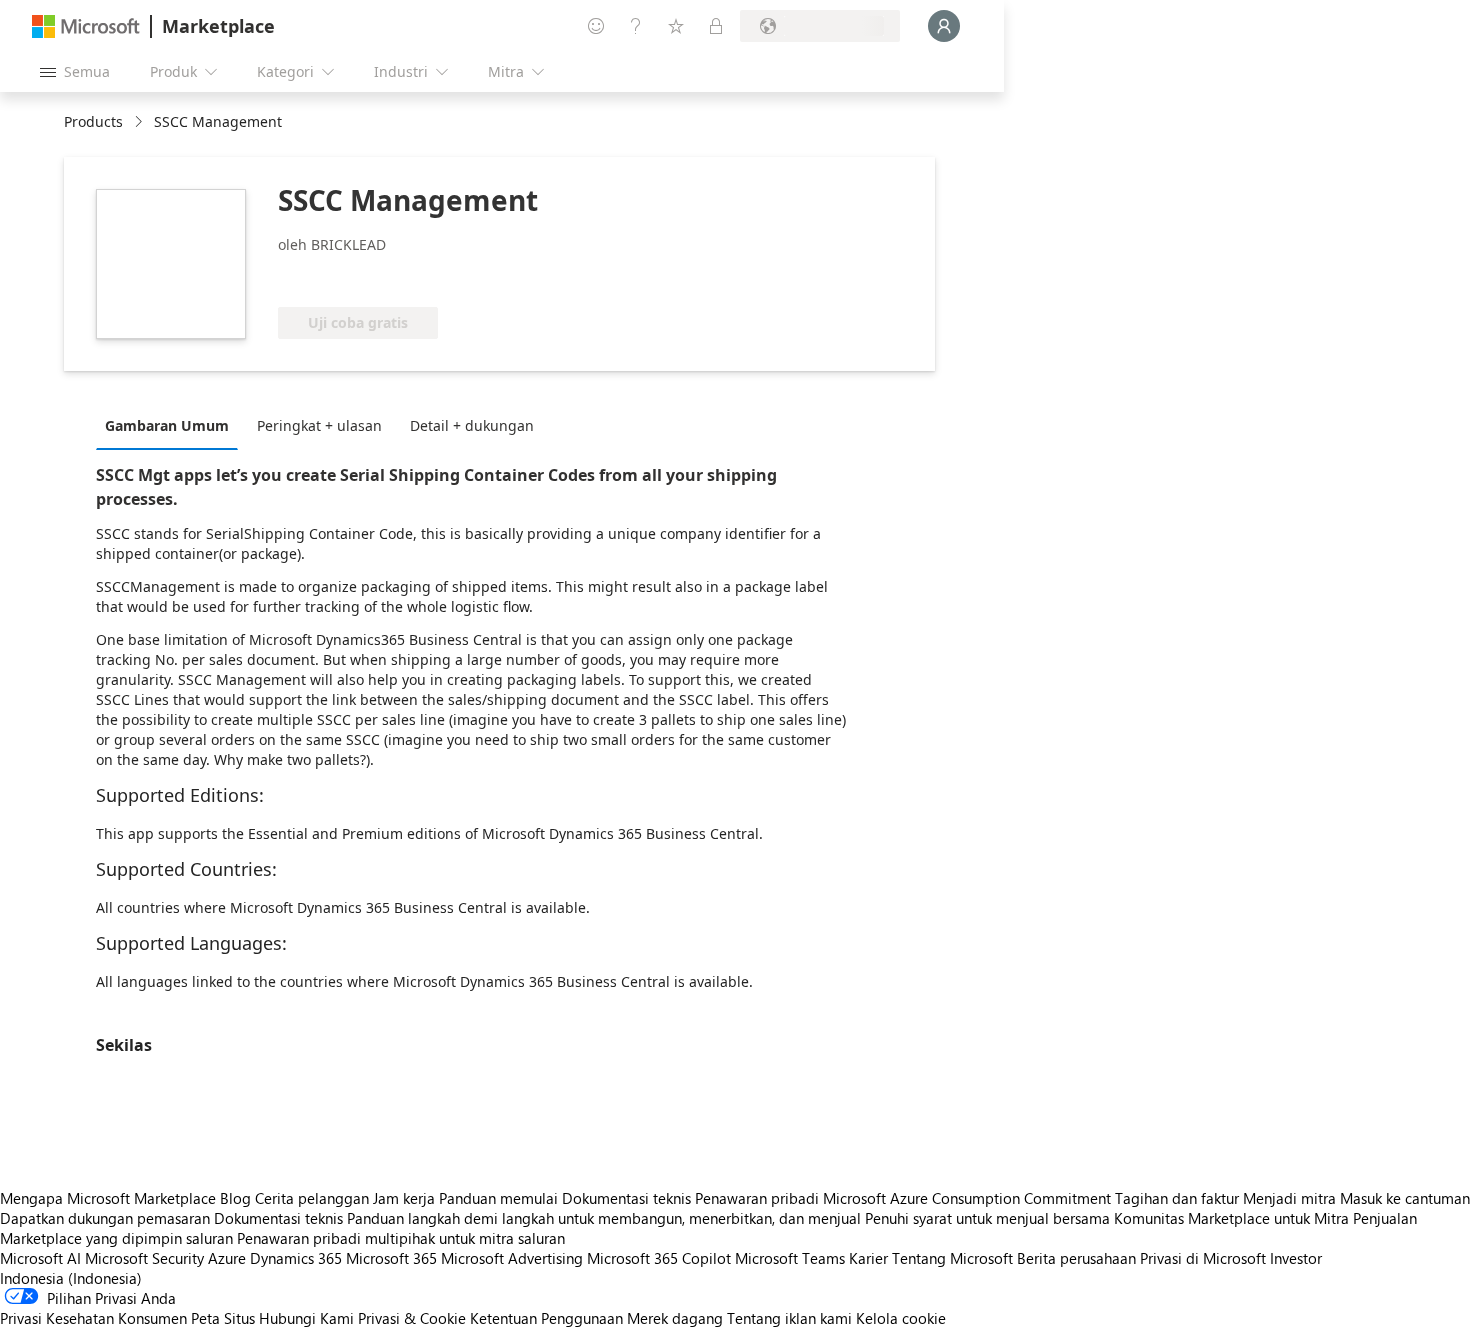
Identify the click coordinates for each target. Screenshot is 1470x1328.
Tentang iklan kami (789, 1318)
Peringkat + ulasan (319, 425)
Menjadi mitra (1289, 1198)
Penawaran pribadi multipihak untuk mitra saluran (401, 1238)
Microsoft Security (144, 1258)
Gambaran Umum (167, 425)
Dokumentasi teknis (626, 1198)
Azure (227, 1258)
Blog (235, 1198)
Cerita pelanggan (312, 1198)
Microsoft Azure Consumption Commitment (969, 1198)
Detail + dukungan (472, 425)
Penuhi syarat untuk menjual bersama (987, 1218)
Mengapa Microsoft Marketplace (108, 1198)
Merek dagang (675, 1318)
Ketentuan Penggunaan (546, 1318)
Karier (868, 1258)
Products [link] (93, 121)
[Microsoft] (86, 26)
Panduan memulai (498, 1198)
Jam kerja (404, 1198)
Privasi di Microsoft (1203, 1258)
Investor (1296, 1258)
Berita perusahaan (1076, 1258)
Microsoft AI (40, 1258)
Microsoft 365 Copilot (659, 1258)
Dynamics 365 (296, 1258)
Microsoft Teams (790, 1258)
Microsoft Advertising (512, 1258)
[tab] (172, 425)
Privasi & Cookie (412, 1318)
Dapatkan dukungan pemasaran (105, 1218)
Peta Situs (223, 1318)
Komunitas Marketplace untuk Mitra (1231, 1218)
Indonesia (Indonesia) (71, 1278)
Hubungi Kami (306, 1318)
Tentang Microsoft (952, 1258)
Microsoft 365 (391, 1258)
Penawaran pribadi (757, 1198)
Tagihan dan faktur (1177, 1198)
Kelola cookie (901, 1318)
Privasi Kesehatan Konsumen (93, 1318)
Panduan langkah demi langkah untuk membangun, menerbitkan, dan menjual (604, 1218)
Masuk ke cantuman (1405, 1198)
